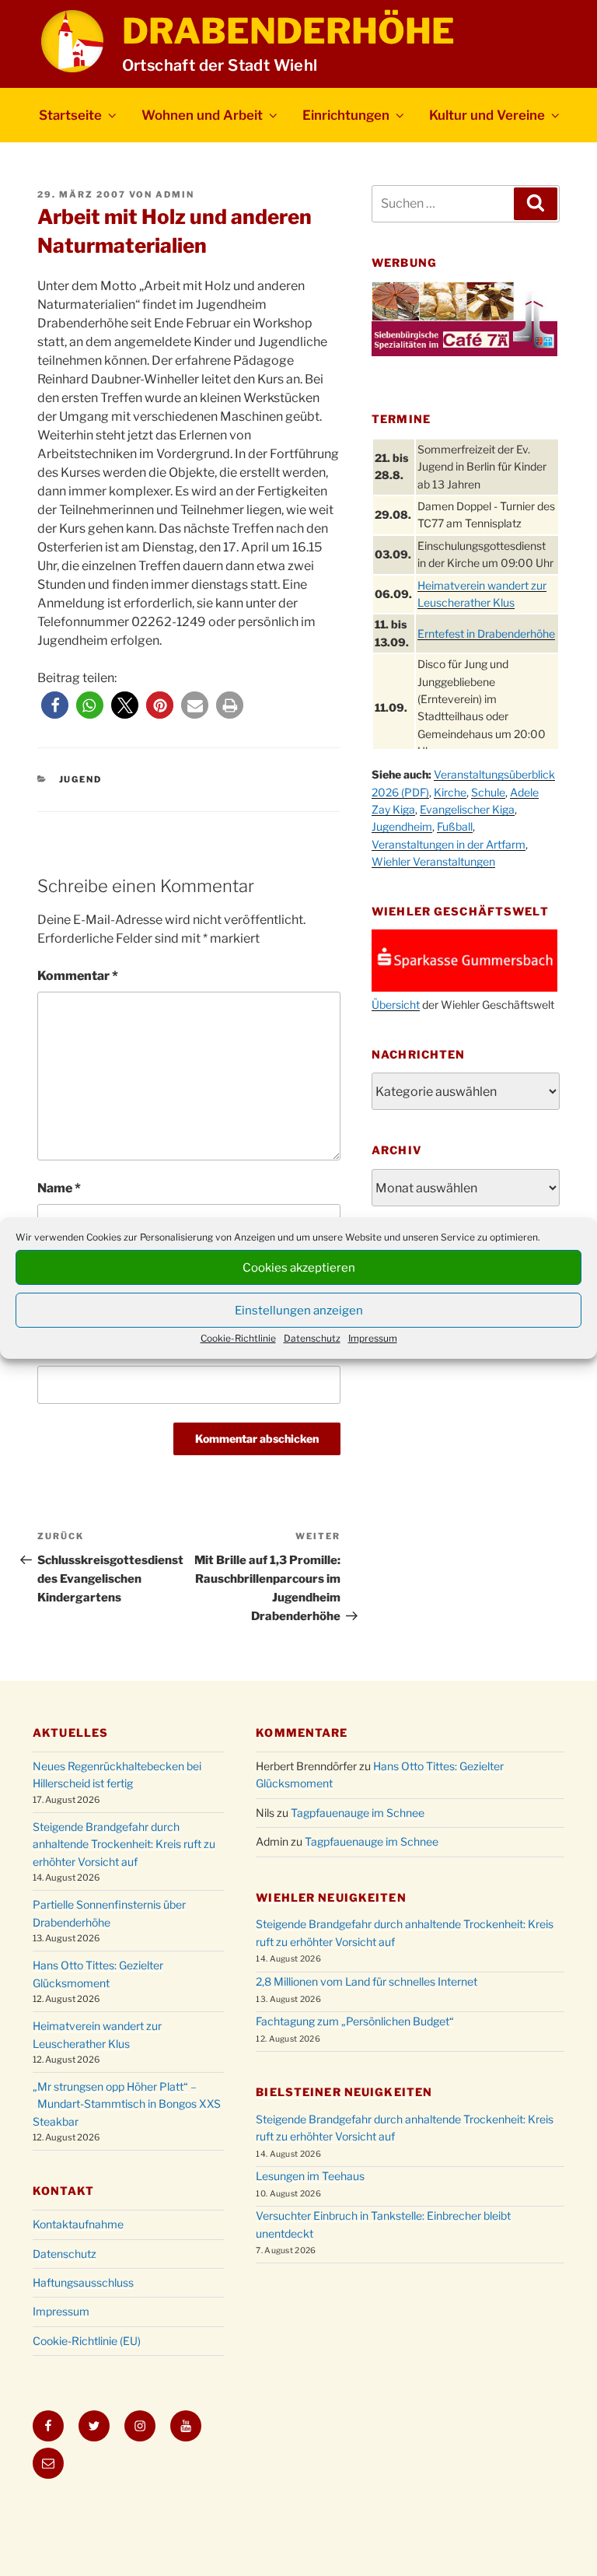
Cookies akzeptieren (299, 1268)
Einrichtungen (346, 115)
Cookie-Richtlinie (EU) (87, 2341)
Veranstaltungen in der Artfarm (449, 844)
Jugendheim (402, 826)
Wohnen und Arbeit (202, 115)
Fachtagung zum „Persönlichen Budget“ (355, 2021)
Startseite (70, 115)
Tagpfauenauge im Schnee (358, 1813)
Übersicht (396, 1004)
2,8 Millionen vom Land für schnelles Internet (367, 1981)
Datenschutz (312, 1338)
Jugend (81, 779)
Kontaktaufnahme (78, 2224)
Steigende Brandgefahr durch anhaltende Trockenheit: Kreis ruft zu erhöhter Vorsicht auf (124, 1844)
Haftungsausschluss (83, 2282)
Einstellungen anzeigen (299, 1311)
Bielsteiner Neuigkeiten (344, 2092)
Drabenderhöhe (288, 31)
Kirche (450, 792)
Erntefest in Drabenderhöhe (486, 633)
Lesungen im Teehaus (310, 2176)
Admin (175, 194)
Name (59, 1188)
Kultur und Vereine (487, 115)
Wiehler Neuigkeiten (331, 1897)
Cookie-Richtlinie (238, 1338)
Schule (488, 792)
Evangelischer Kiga (467, 809)
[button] (55, 705)
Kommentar (78, 976)
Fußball (455, 826)
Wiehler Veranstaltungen (433, 861)
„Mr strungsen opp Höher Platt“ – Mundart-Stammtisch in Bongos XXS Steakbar (127, 2104)
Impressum (373, 1338)
